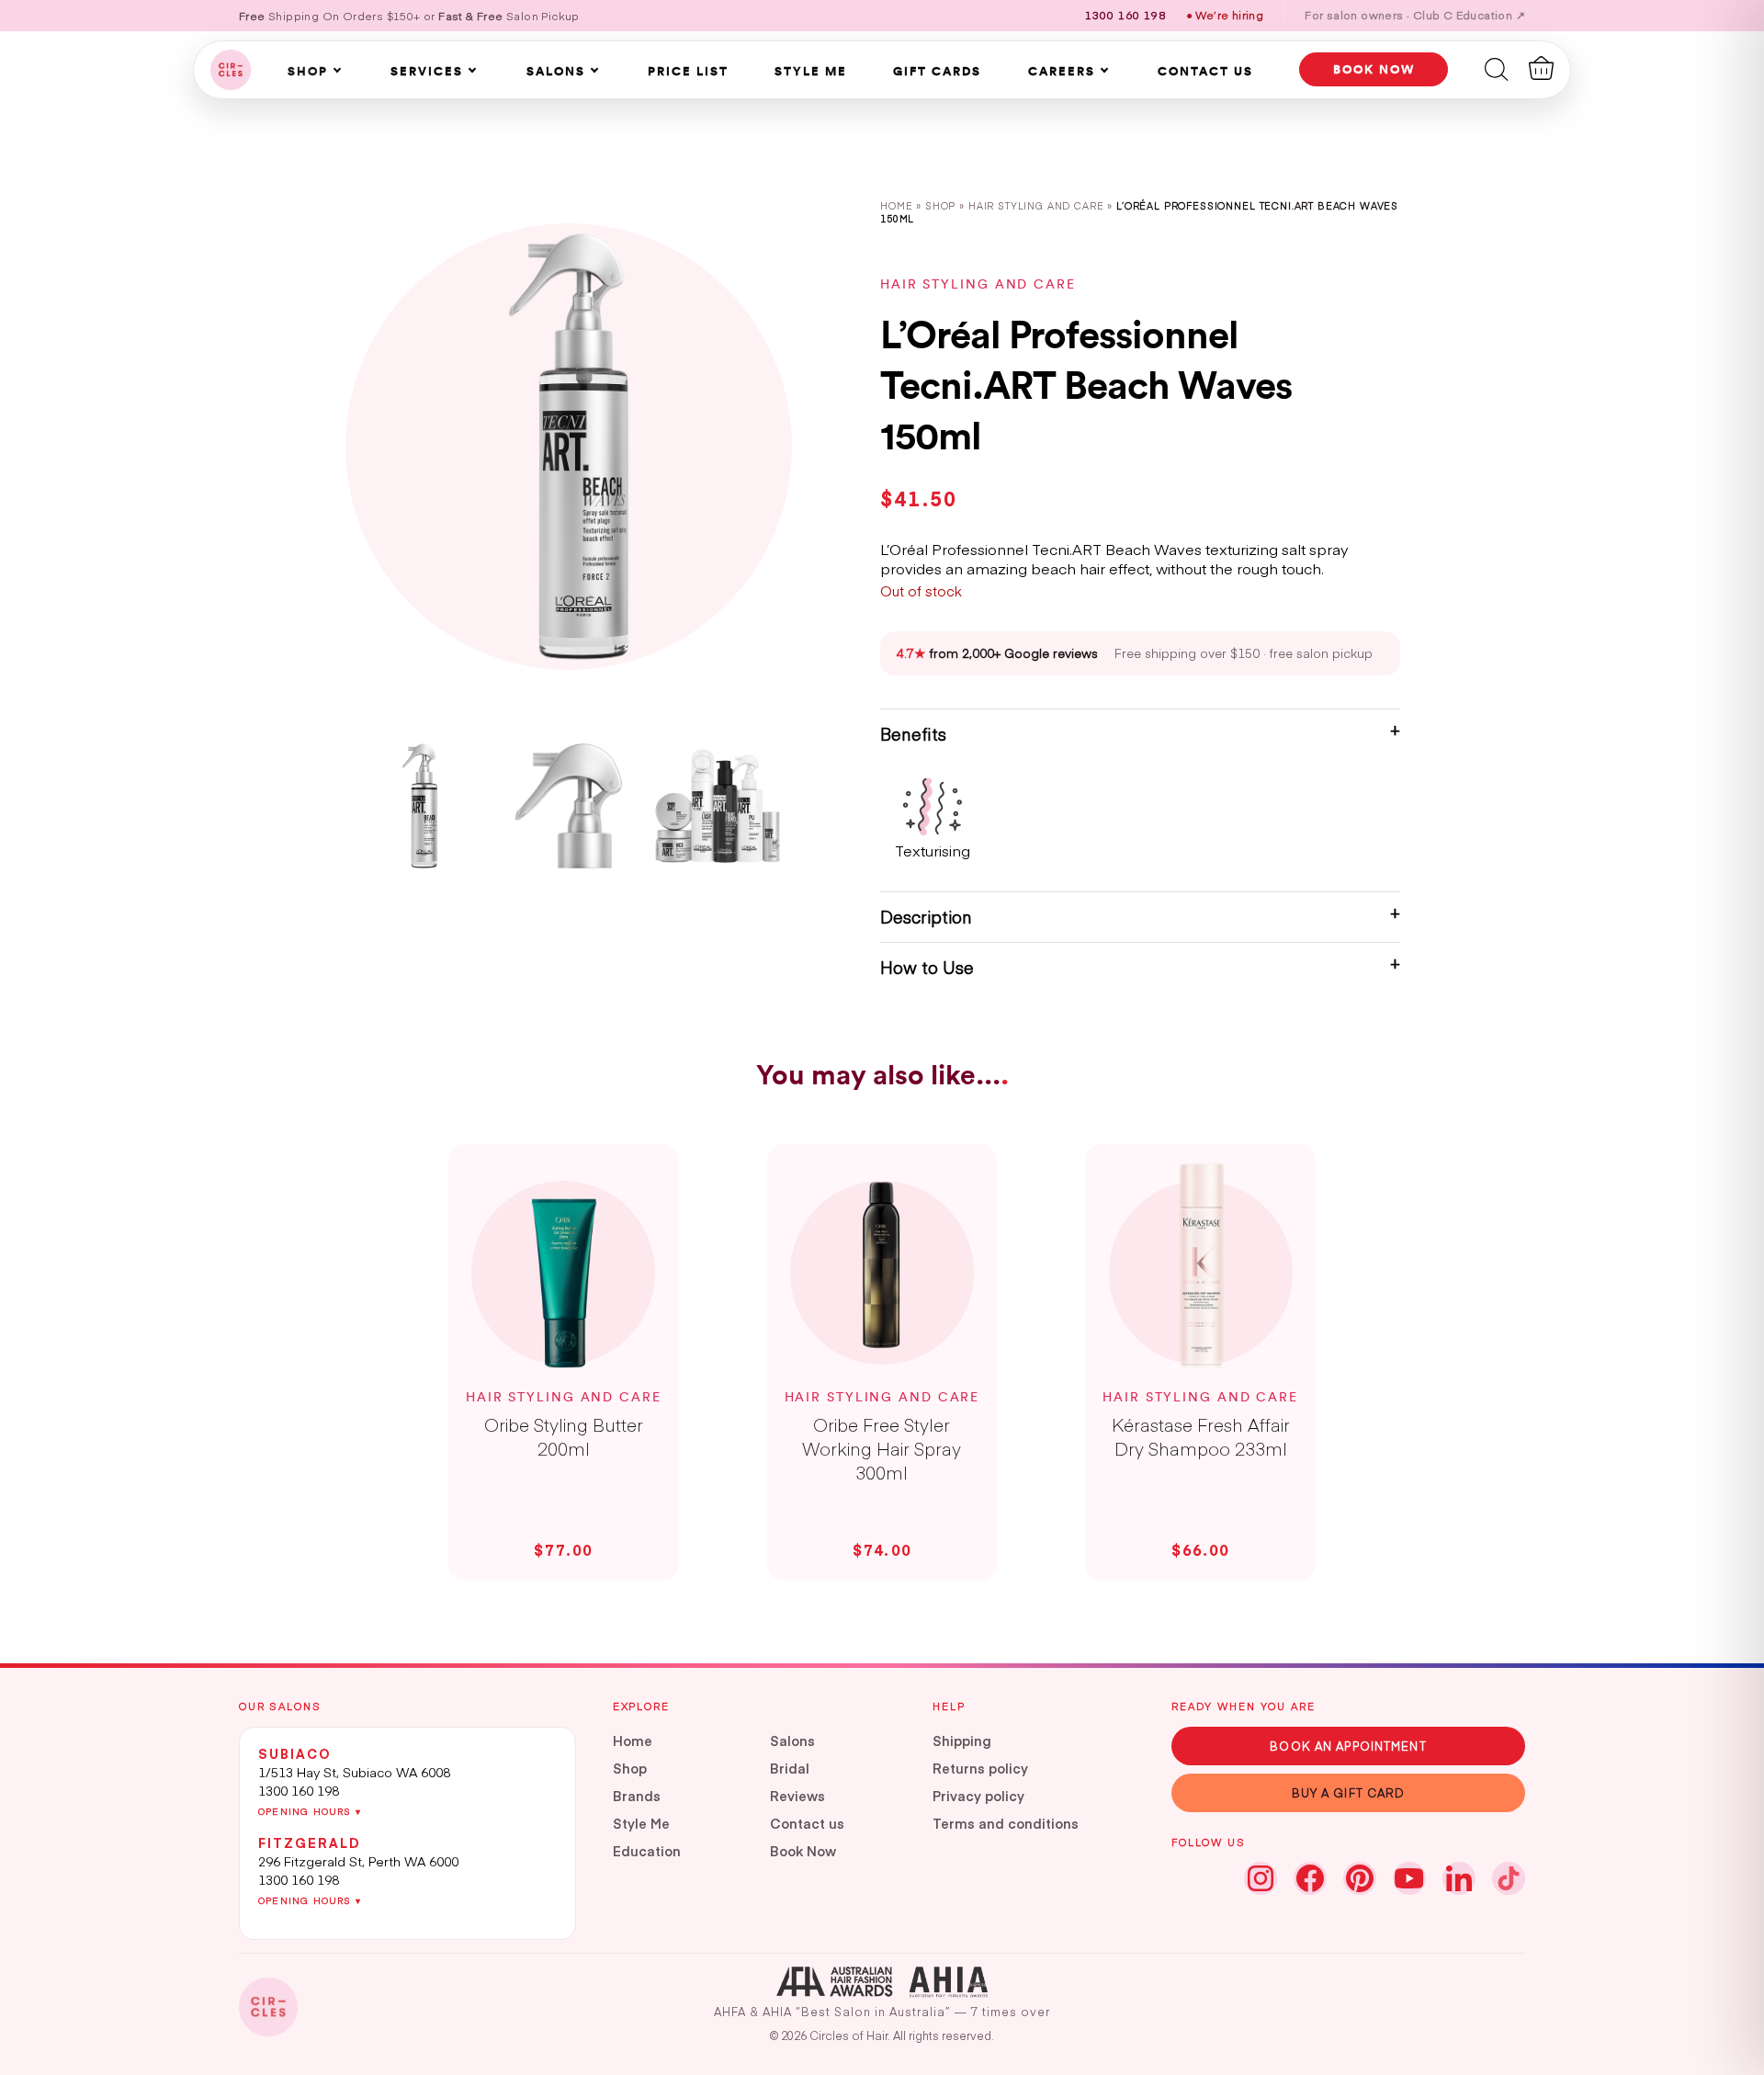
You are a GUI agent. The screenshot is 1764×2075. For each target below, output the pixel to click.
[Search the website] (1497, 68)
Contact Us (1205, 71)
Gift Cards (937, 71)
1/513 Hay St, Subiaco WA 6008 (354, 1772)
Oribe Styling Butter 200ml (564, 1436)
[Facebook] (1310, 1878)
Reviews (797, 1796)
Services (427, 71)
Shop (308, 71)
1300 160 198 (299, 1790)
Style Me (811, 71)
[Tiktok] (1509, 1878)
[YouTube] (1409, 1878)
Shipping (962, 1741)
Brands (637, 1796)
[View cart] (1541, 68)
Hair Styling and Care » (1042, 205)
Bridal (790, 1768)
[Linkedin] (1459, 1878)
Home (896, 205)
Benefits (913, 734)
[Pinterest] (1360, 1878)
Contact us (807, 1823)
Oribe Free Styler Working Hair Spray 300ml (882, 1448)
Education (647, 1851)
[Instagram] (1261, 1878)
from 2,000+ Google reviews (997, 653)
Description (926, 917)
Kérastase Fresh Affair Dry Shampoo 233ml (1201, 1436)
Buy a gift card (1349, 1792)
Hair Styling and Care (978, 284)
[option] (569, 447)
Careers (1062, 71)
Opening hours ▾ (310, 1811)
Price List (688, 71)
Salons (556, 71)
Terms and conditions (1006, 1823)
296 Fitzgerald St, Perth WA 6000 (358, 1861)
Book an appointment (1348, 1746)
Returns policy (980, 1768)
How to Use (927, 967)
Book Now (803, 1851)
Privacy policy (978, 1796)
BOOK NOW (1374, 69)
